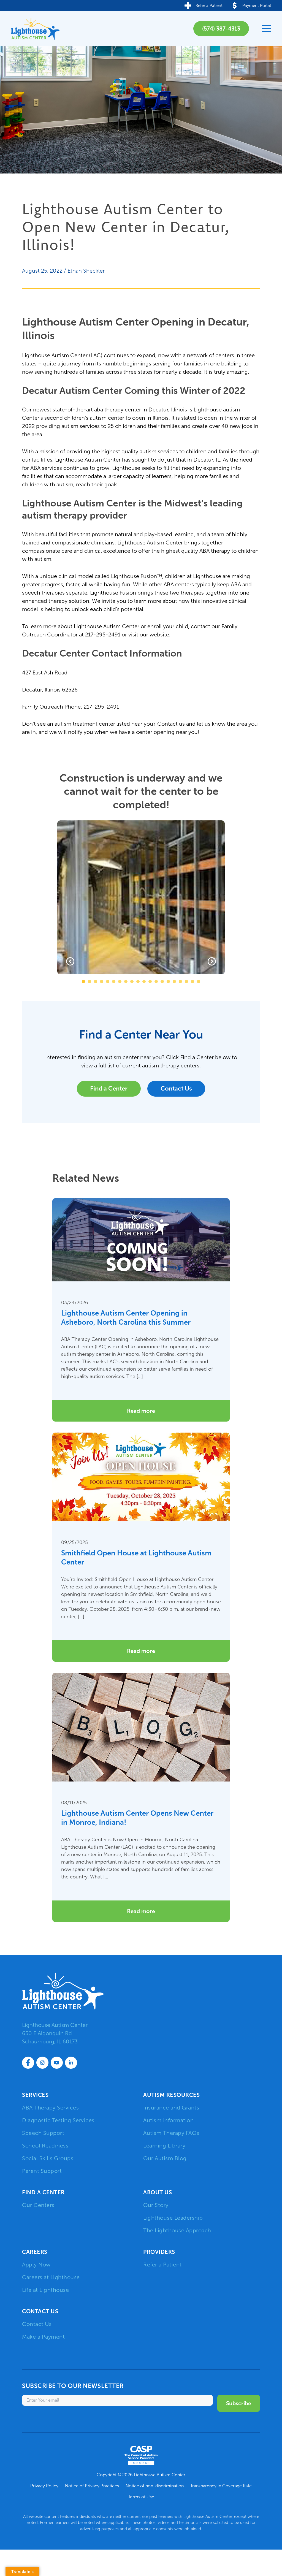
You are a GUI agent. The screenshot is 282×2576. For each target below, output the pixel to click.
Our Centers (38, 2205)
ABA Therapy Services (50, 2108)
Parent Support (42, 2171)
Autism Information (168, 2120)
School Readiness (45, 2146)
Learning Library (164, 2146)
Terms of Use (141, 2497)
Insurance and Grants (171, 2108)
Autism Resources (171, 2095)
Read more (141, 1411)
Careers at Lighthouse (51, 2277)
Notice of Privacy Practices (92, 2486)
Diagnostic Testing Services (58, 2120)
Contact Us (176, 1088)
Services (35, 2095)
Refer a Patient (162, 2265)
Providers (159, 2252)
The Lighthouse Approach (177, 2230)
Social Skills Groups (48, 2158)
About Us (158, 2192)
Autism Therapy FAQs (171, 2133)
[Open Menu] (267, 29)
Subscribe (239, 2403)
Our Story (156, 2205)
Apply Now (36, 2265)
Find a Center (109, 1088)
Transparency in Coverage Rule (221, 2486)
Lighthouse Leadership (173, 2218)
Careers (35, 2252)
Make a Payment (43, 2337)
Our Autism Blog (165, 2158)
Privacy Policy (44, 2486)
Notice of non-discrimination (155, 2486)
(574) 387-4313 (221, 29)
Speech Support (43, 2133)
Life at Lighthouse (45, 2290)
